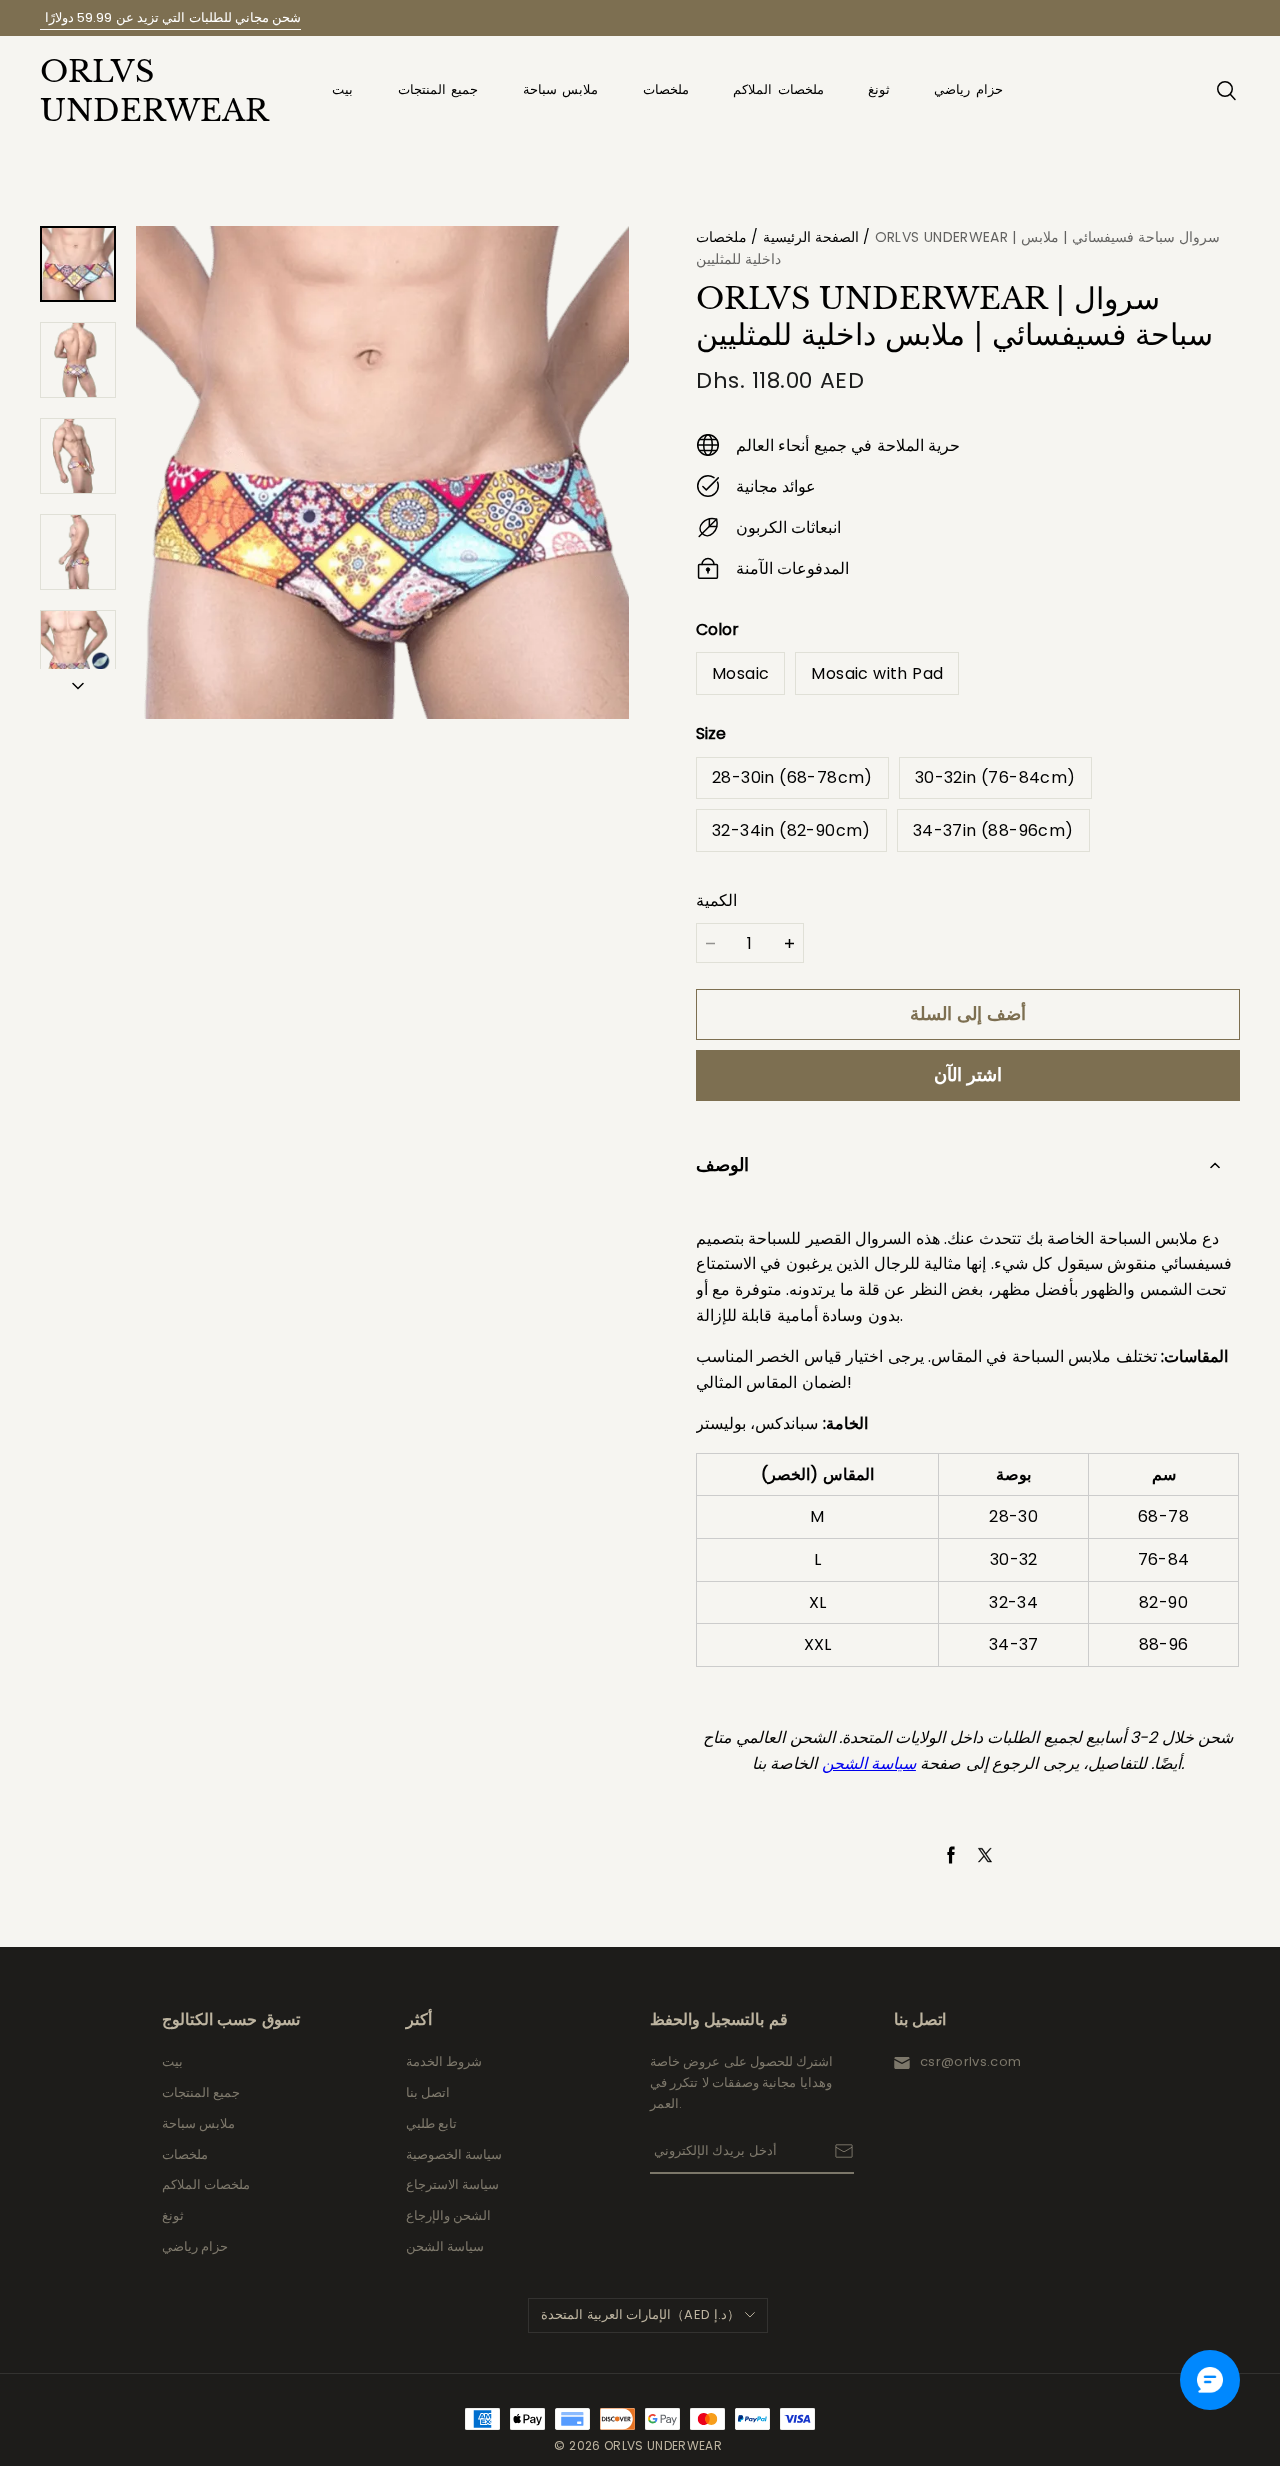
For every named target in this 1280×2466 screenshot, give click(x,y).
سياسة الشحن (445, 2246)
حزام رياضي (968, 89)
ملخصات (666, 89)
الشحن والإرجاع (448, 2215)
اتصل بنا (428, 2092)
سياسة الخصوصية (454, 2154)
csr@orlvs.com (970, 2061)
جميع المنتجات (438, 89)
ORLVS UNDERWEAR (140, 91)
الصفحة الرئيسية (811, 237)
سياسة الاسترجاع (452, 2184)
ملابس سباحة (561, 89)
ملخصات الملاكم (778, 89)
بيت (342, 89)
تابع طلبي (431, 2123)
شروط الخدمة (444, 2061)
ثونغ (879, 89)
